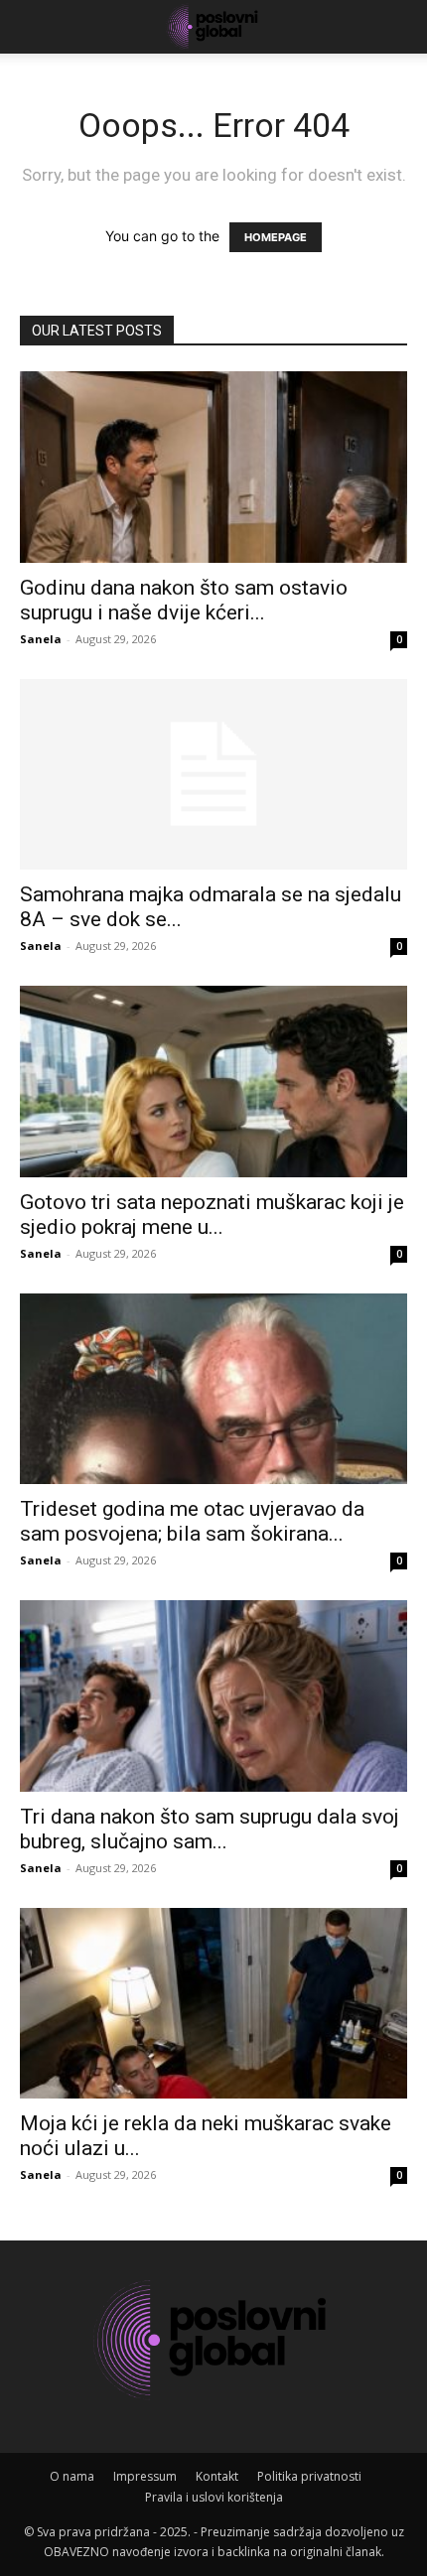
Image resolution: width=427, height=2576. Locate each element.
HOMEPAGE (276, 237)
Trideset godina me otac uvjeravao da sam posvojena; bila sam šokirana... (192, 1521)
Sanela (41, 639)
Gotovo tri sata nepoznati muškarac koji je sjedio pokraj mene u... (212, 1215)
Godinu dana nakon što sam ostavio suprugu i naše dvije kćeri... (184, 600)
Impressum (145, 2476)
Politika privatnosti (309, 2476)
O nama (72, 2476)
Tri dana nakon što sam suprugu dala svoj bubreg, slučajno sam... (210, 1829)
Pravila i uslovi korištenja (214, 2497)
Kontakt (217, 2476)
